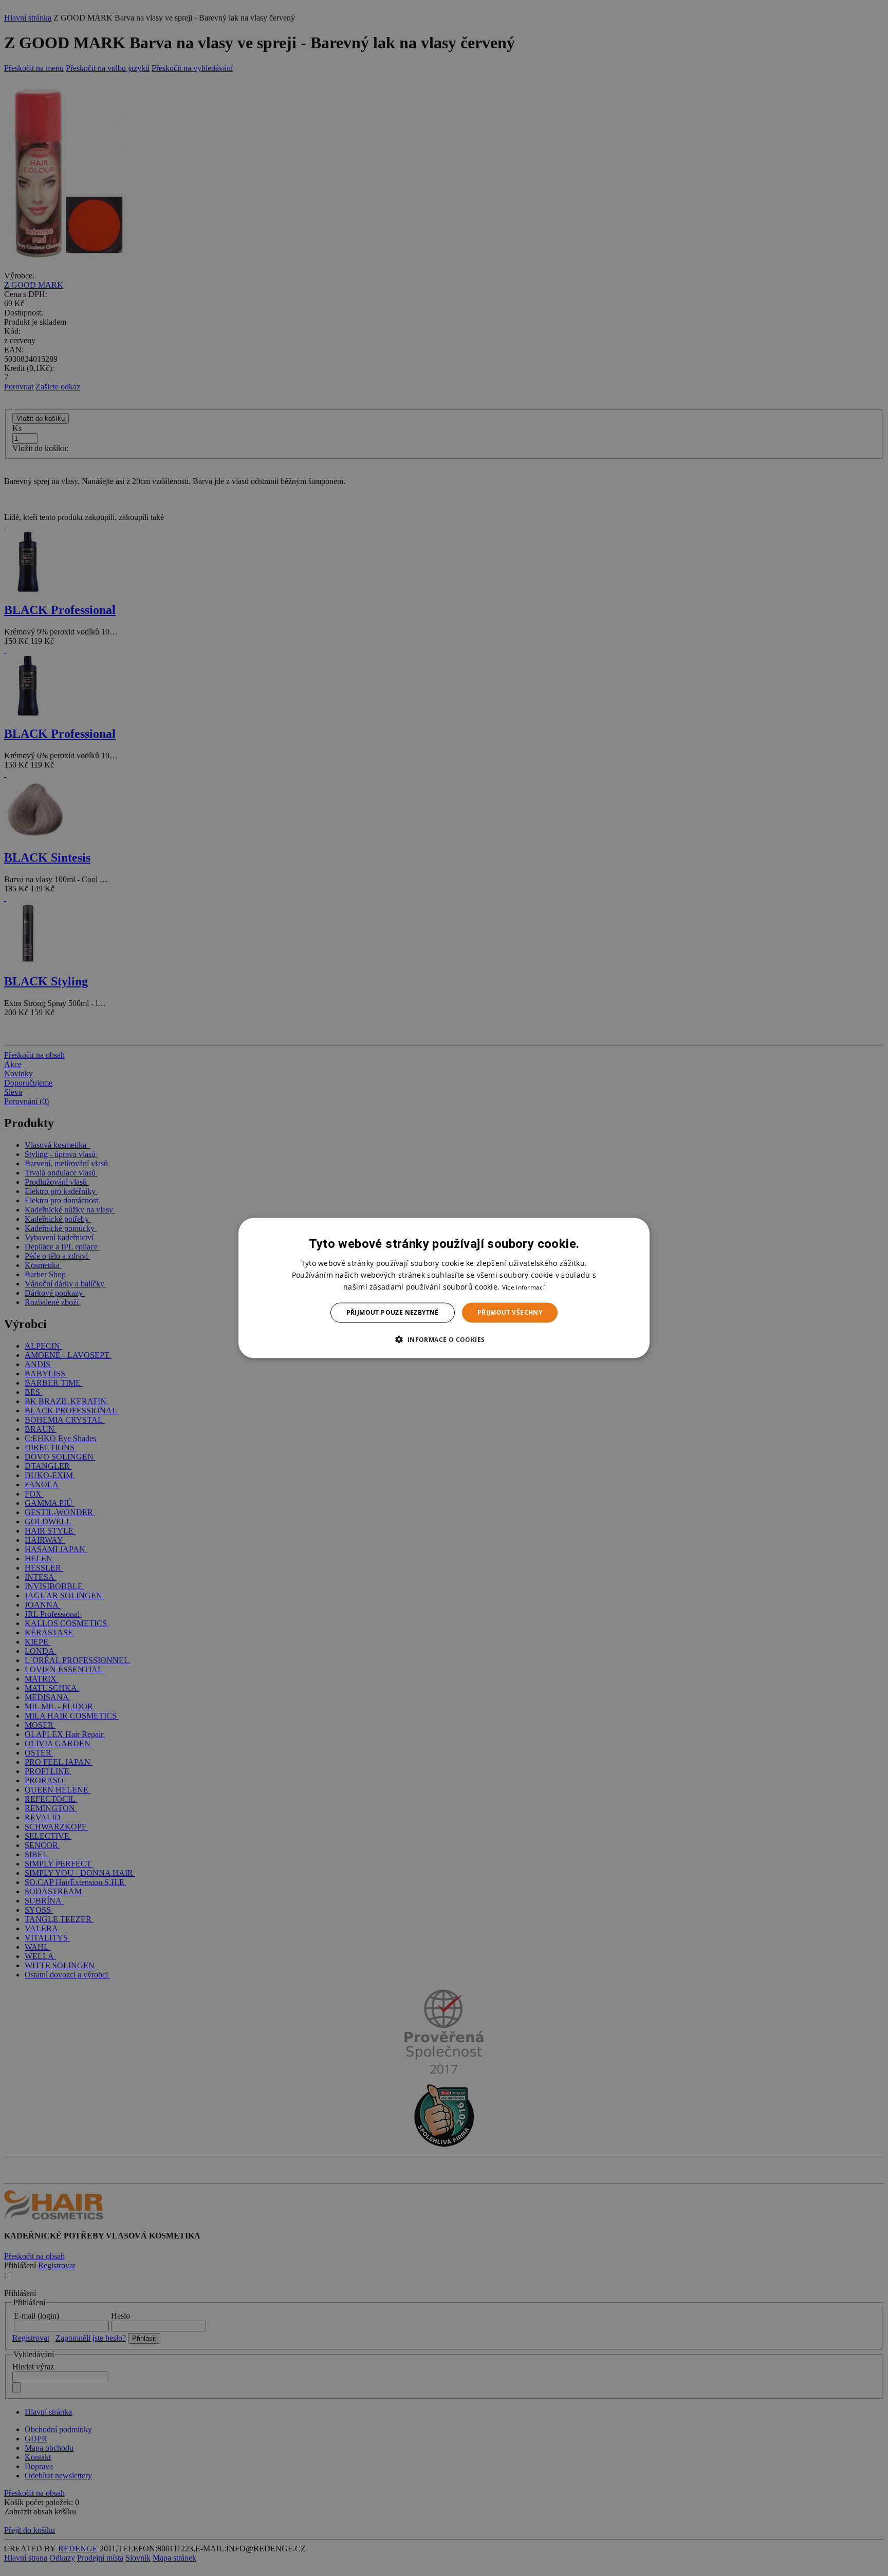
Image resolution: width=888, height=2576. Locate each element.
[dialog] (444, 1288)
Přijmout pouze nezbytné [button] (393, 1312)
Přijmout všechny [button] (510, 1312)
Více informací (523, 1287)
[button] (444, 1339)
